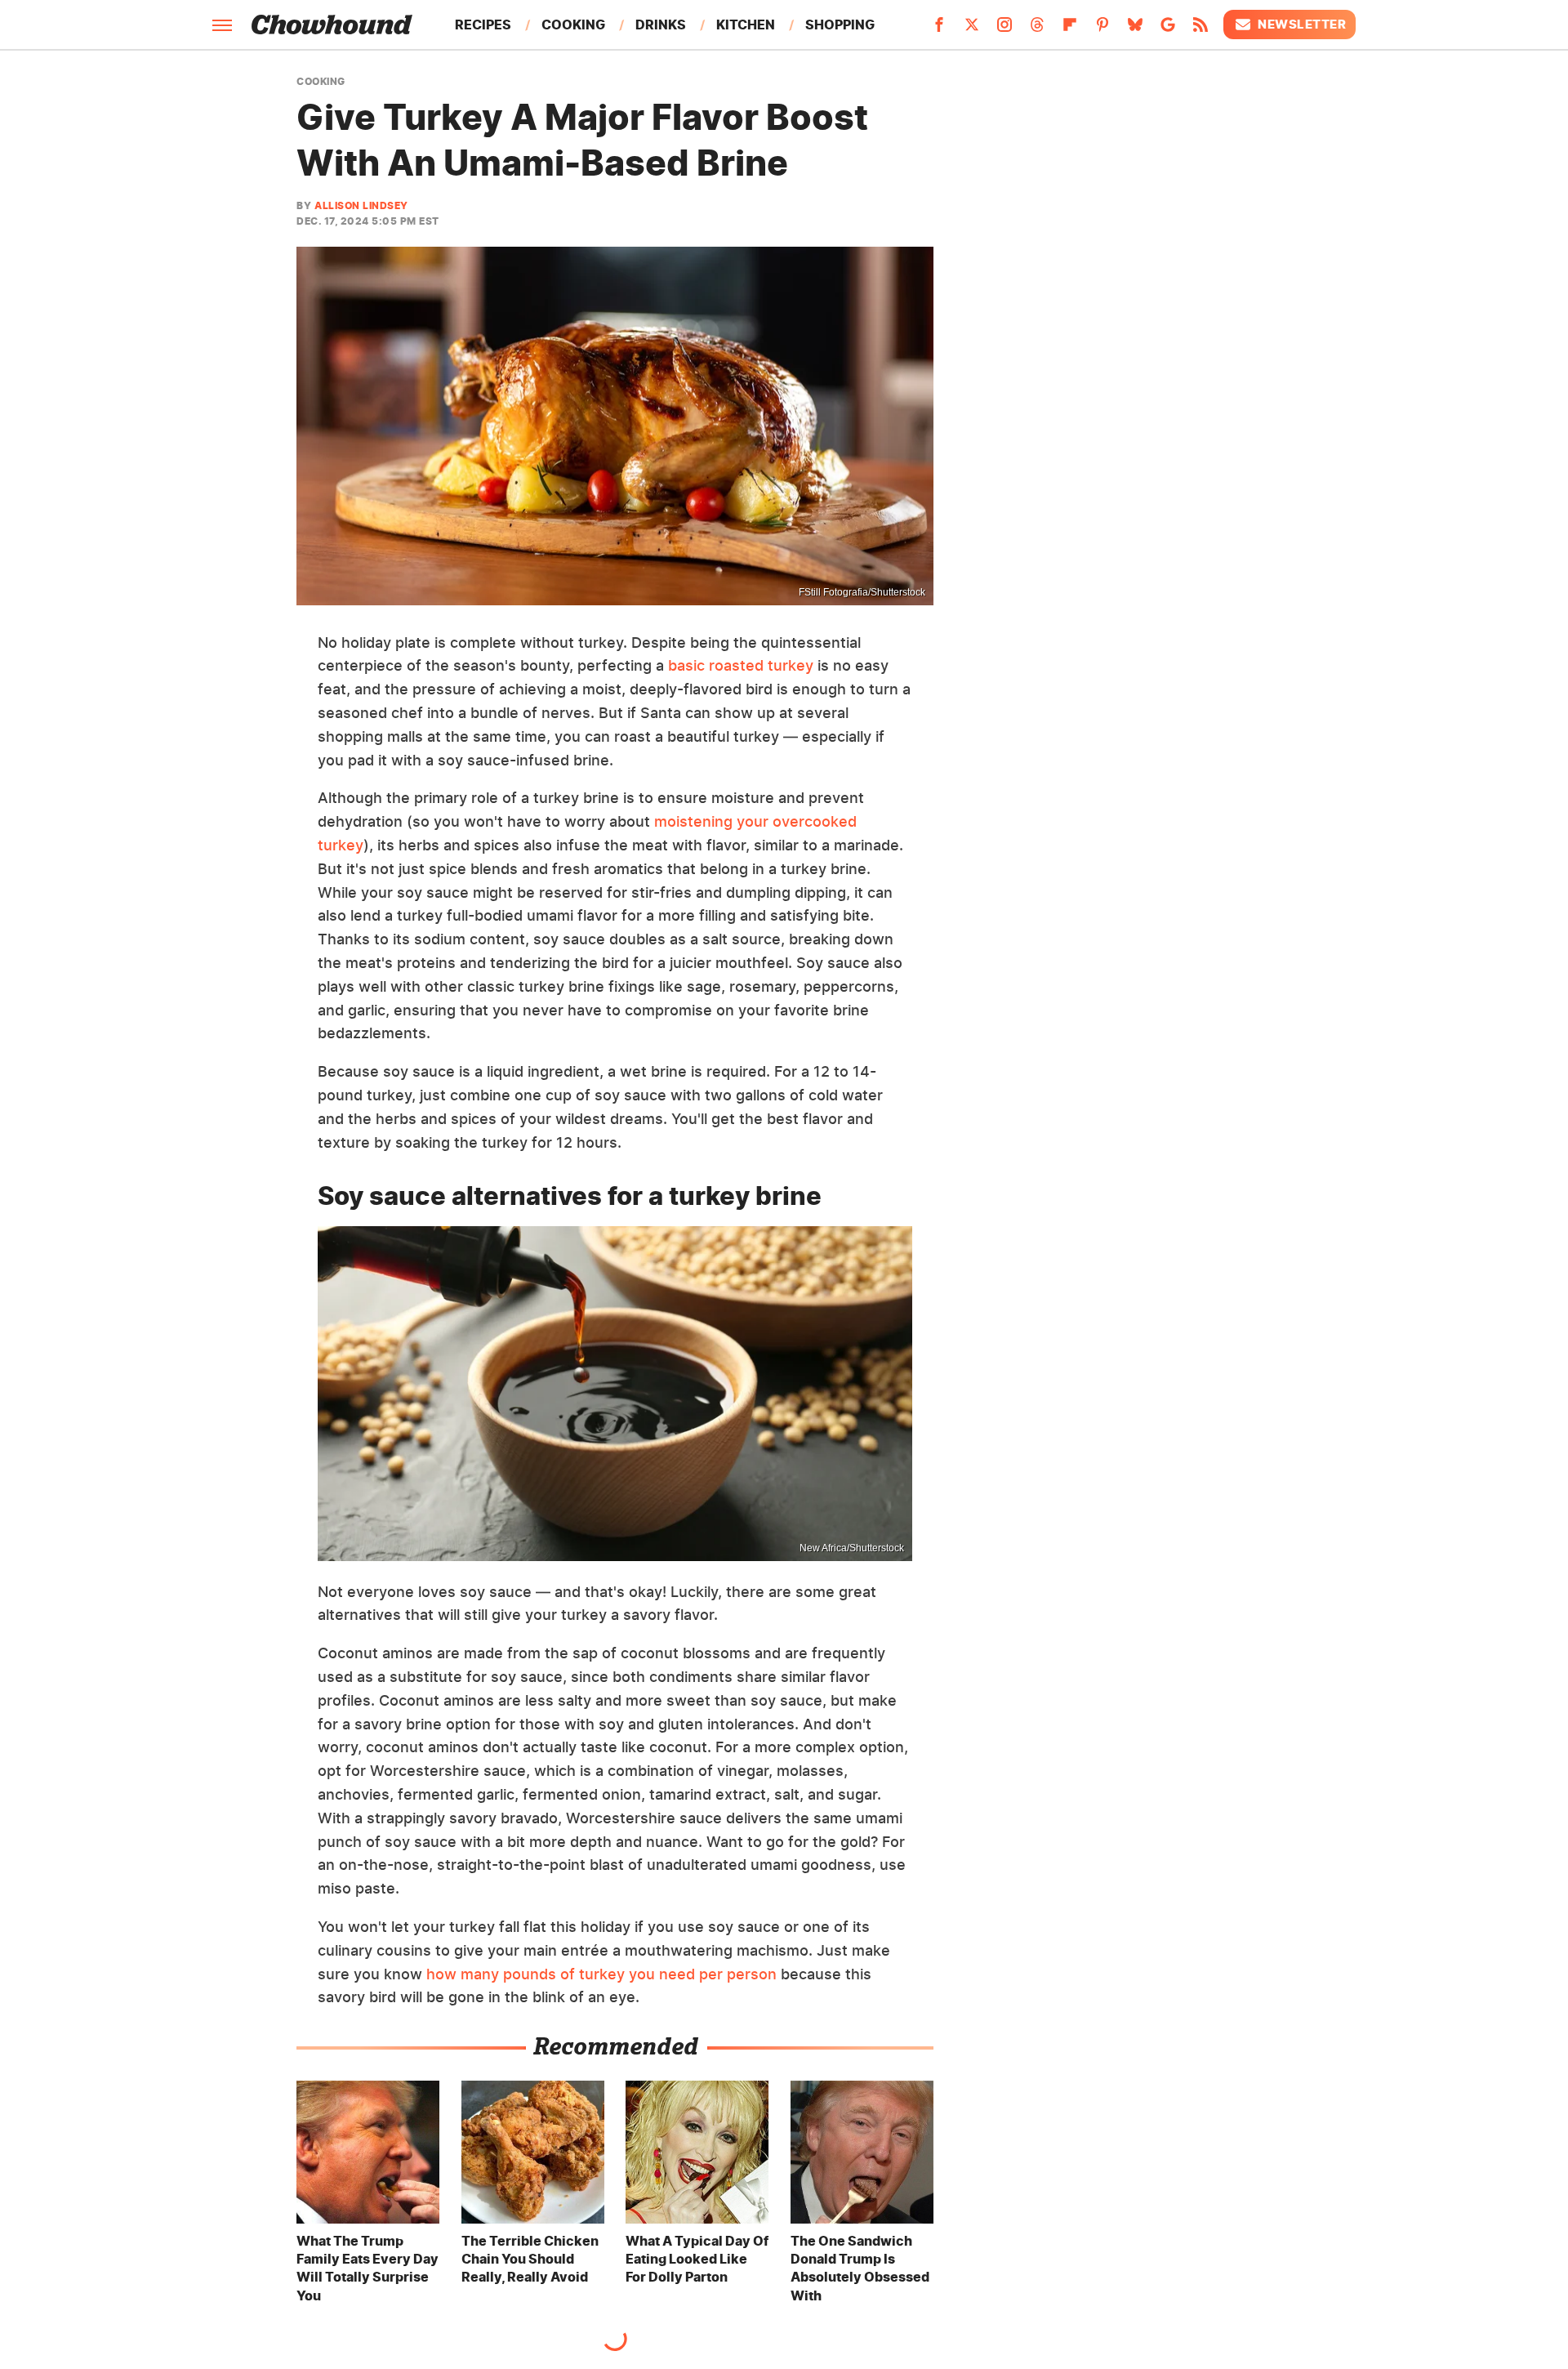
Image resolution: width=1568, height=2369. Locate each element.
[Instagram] (1004, 29)
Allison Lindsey (361, 205)
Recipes (483, 25)
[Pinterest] (1102, 29)
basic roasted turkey (741, 665)
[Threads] (1037, 29)
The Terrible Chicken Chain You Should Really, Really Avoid (530, 2259)
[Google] (1168, 29)
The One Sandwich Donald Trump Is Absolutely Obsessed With (860, 2268)
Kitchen (746, 25)
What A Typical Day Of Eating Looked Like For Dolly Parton (697, 2259)
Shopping (840, 25)
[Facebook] (939, 29)
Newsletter (1302, 24)
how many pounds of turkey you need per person (601, 1974)
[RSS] (1200, 29)
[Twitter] (972, 29)
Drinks (661, 25)
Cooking (573, 25)
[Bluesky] (1135, 29)
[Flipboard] (1070, 29)
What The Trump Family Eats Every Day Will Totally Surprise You (367, 2268)
